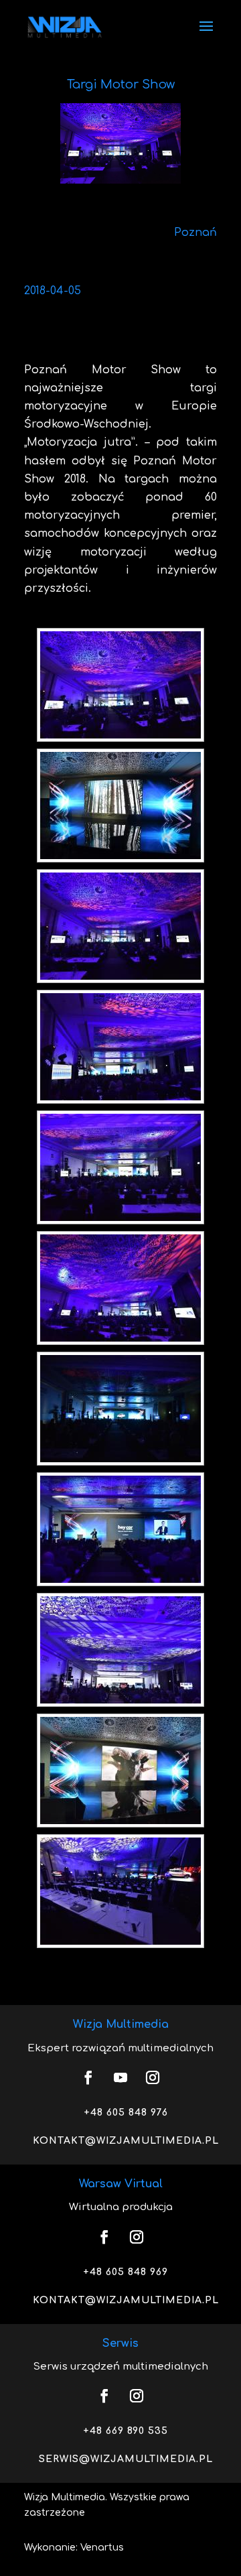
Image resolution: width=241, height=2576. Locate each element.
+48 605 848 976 (126, 2113)
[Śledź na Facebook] (88, 2077)
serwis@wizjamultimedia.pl (126, 2459)
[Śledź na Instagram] (153, 2077)
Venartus (102, 2548)
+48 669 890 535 (126, 2431)
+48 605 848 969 (126, 2272)
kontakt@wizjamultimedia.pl (126, 2141)
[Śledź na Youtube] (120, 2077)
